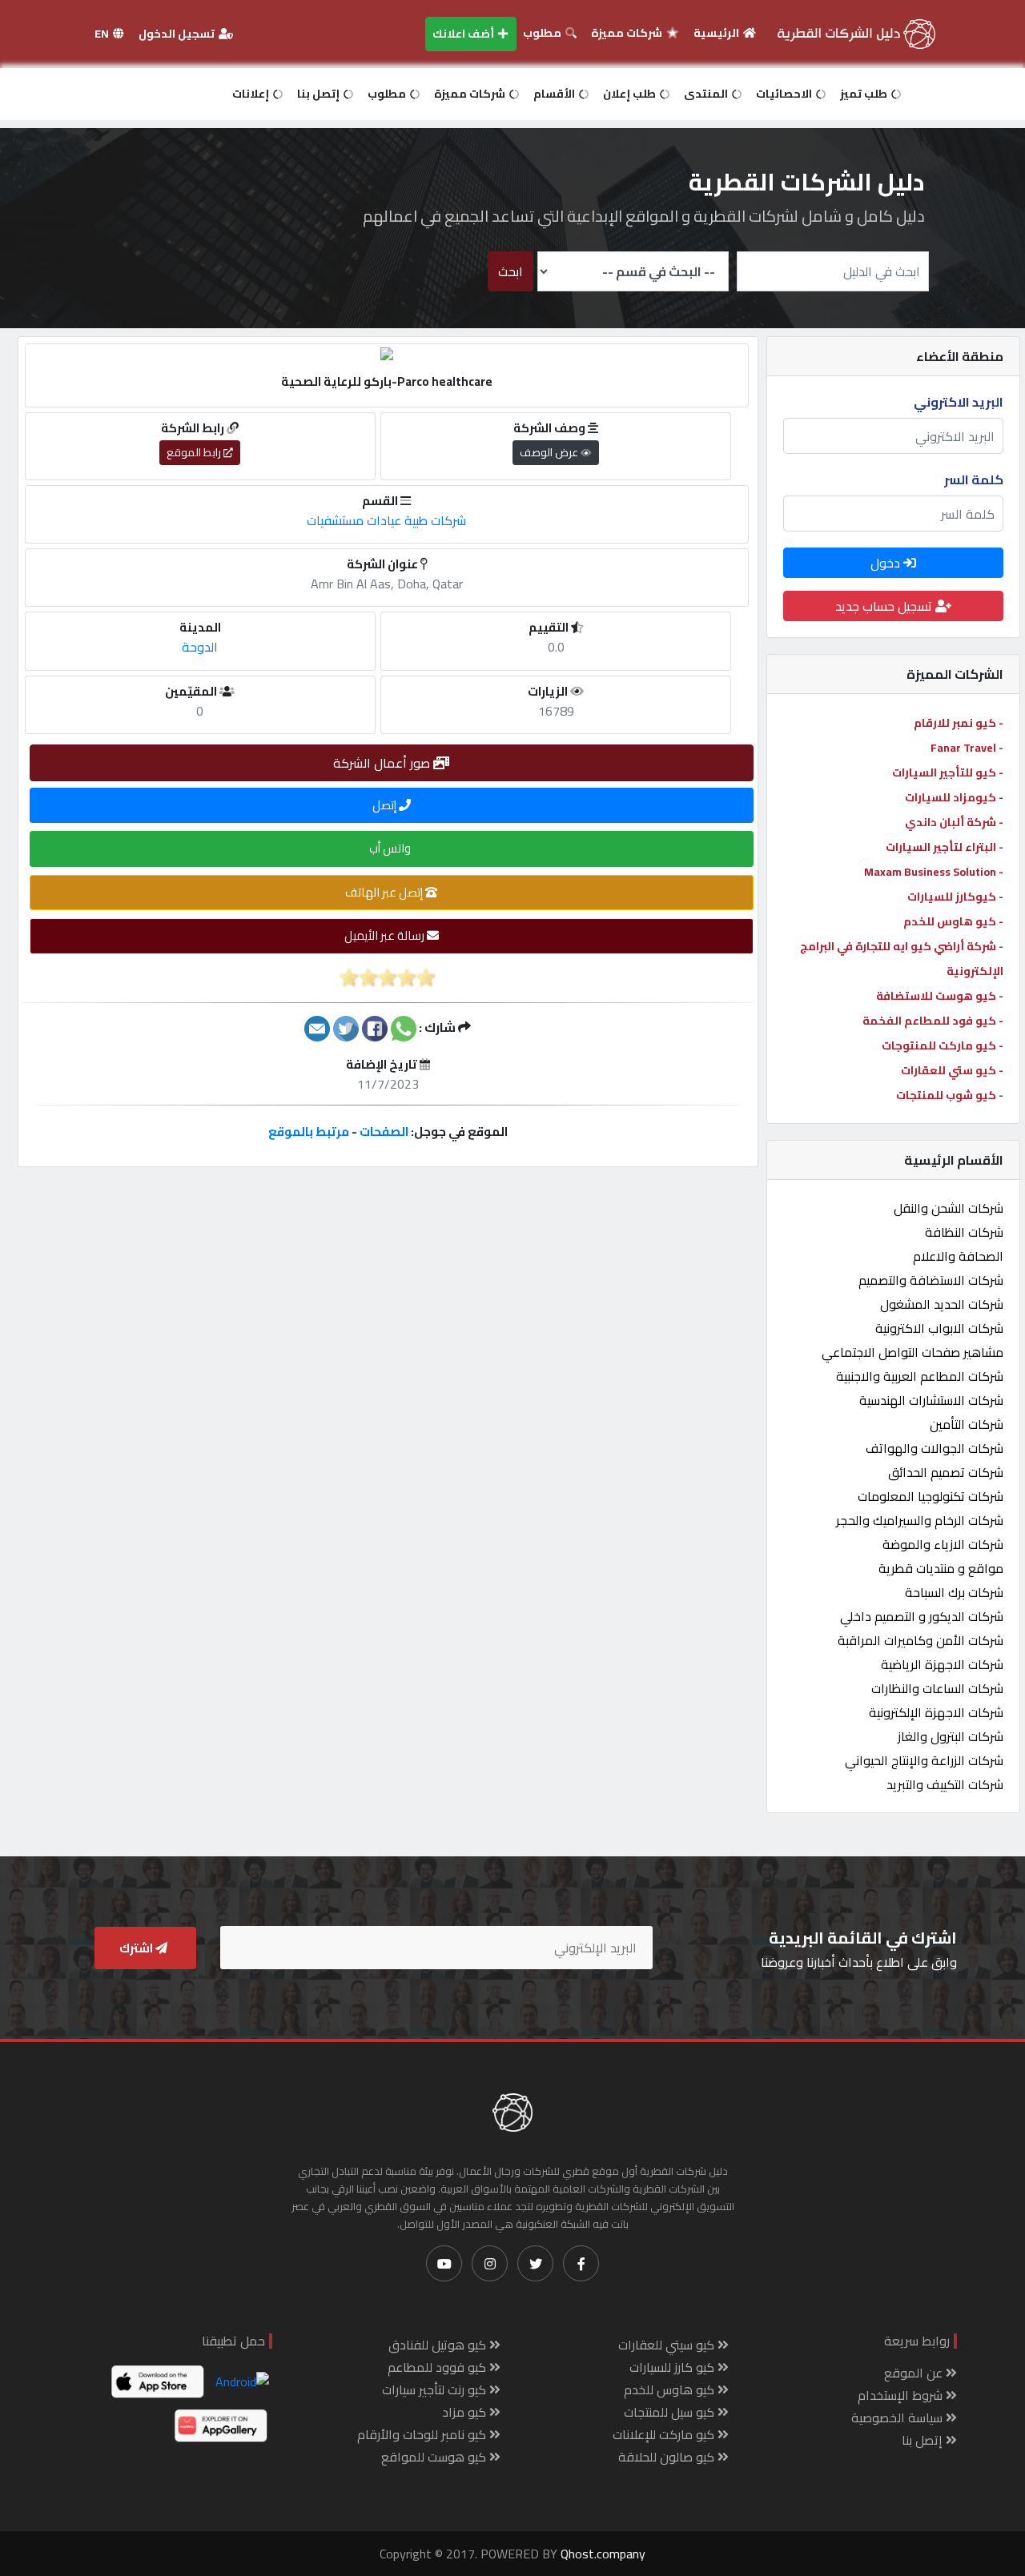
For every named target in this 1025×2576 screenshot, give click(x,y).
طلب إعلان (631, 94)
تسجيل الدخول (178, 34)
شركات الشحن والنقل (949, 1208)
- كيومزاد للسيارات (954, 797)
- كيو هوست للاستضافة (940, 996)
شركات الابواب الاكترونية (939, 1328)
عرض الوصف (550, 452)
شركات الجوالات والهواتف (935, 1448)
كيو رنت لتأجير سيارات (436, 2389)
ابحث (510, 271)
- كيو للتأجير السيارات (948, 772)
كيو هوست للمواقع (435, 2457)
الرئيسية (717, 33)
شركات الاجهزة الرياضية (942, 1664)
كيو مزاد (466, 2412)
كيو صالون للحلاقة (668, 2457)
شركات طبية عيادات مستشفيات (386, 520)
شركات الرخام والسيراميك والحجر (920, 1520)
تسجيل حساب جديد (885, 606)
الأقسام (555, 94)
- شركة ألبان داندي (954, 822)
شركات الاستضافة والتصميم (931, 1280)
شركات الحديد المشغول (942, 1304)
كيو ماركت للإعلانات (665, 2434)
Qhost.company (603, 2554)
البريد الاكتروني (959, 402)
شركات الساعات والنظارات (937, 1688)
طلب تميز (865, 94)
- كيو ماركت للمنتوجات (943, 1045)
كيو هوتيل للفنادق (439, 2345)
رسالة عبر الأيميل (386, 935)
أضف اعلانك (464, 34)
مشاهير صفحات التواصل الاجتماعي (912, 1352)
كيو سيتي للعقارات (668, 2345)
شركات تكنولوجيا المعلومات (931, 1496)
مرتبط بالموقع (309, 1132)
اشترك (137, 1948)
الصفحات (384, 1132)
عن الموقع (915, 2373)
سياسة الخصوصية (898, 2418)
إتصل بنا (320, 94)
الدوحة (200, 647)
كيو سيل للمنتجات (671, 2412)
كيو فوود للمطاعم (438, 2367)
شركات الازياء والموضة (943, 1544)
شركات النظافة (964, 1232)
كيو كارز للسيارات (673, 2367)
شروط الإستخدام (902, 2395)
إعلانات (252, 94)
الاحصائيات (785, 94)
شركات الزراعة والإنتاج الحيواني (924, 1760)
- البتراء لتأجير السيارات (945, 847)
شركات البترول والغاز (951, 1736)
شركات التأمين (967, 1424)
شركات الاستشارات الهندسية (931, 1400)
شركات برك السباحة (954, 1592)
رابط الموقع (195, 452)
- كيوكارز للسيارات (955, 897)
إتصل (386, 805)
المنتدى (707, 94)
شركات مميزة (628, 33)
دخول (887, 563)
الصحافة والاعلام (958, 1256)
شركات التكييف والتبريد (945, 1784)
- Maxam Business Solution (934, 872)
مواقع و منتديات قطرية (941, 1568)
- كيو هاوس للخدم (953, 921)
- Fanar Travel (967, 748)
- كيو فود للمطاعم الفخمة (933, 1021)
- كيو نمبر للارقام (959, 723)
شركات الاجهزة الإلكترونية (936, 1712)
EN (103, 34)
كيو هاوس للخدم (671, 2389)
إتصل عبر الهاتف (385, 892)
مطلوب (543, 33)
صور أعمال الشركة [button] (383, 763)
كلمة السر (974, 479)
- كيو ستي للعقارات (952, 1070)
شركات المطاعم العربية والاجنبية (920, 1376)
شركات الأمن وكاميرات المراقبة (920, 1640)
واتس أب (391, 848)
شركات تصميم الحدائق (946, 1472)
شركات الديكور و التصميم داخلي (922, 1616)
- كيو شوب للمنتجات (950, 1095)
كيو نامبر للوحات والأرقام (423, 2434)
